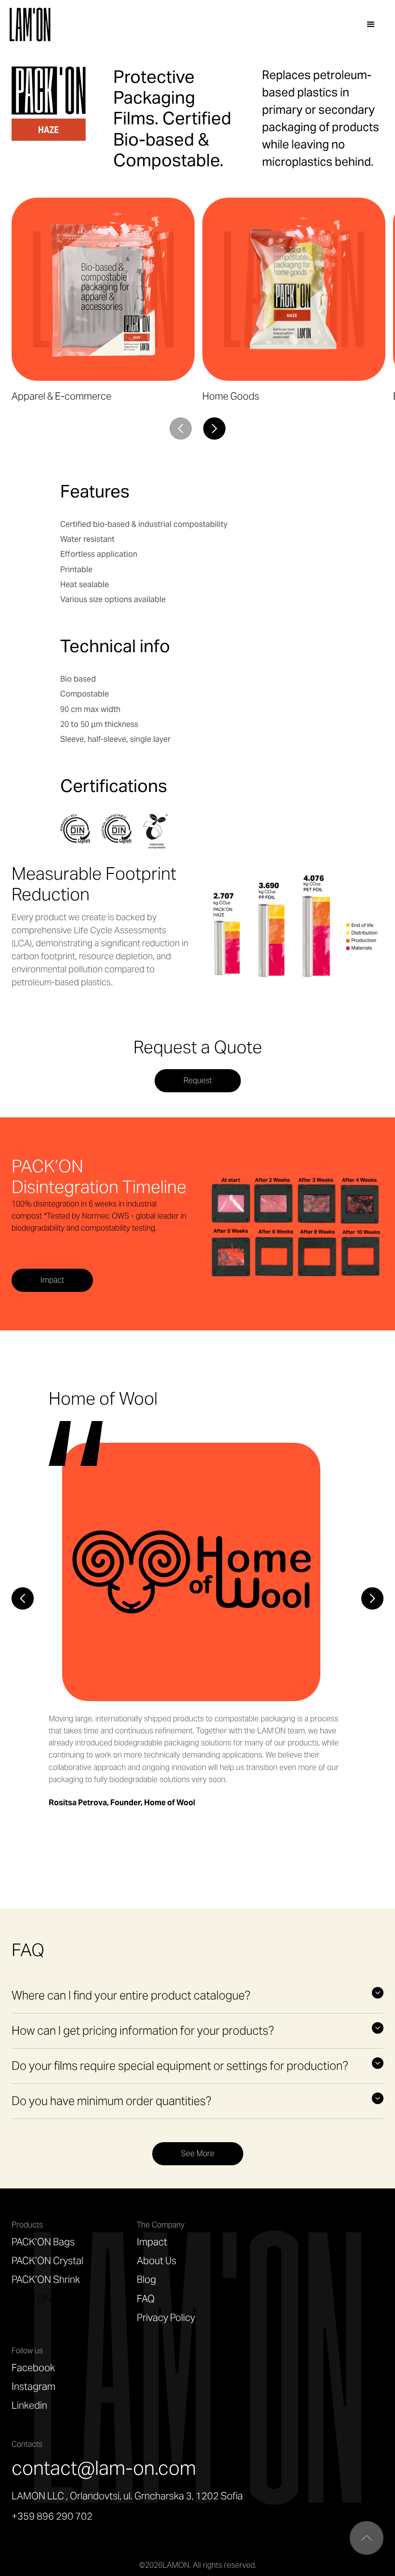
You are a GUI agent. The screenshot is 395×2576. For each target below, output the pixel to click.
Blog (146, 2280)
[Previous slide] (23, 1598)
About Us (157, 2261)
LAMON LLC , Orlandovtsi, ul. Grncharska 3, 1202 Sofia (127, 2496)
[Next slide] (214, 429)
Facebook (33, 2368)
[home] (32, 25)
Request (198, 1080)
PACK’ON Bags (43, 2242)
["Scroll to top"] (367, 2538)
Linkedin (29, 2405)
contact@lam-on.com (104, 2468)
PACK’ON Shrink (46, 2280)
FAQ (146, 2299)
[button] (371, 25)
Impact (52, 1280)
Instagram (33, 2387)
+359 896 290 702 (52, 2516)
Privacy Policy (166, 2318)
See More (198, 2153)
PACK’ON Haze (43, 2298)
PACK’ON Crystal (47, 2261)
